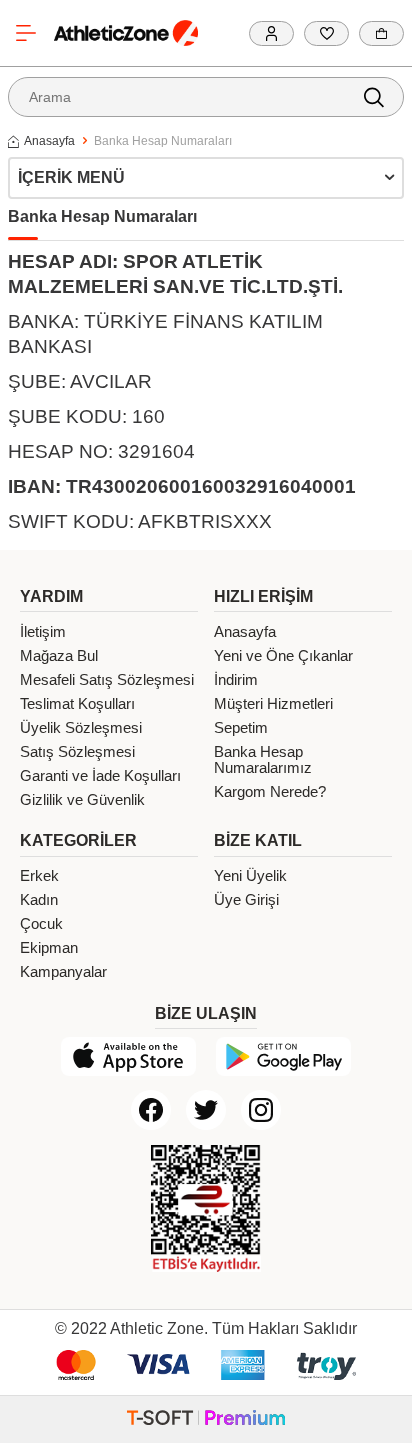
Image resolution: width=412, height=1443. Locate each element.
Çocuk (41, 924)
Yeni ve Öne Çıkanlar (283, 656)
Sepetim (241, 728)
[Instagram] (261, 1110)
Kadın (39, 900)
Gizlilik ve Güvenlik (82, 800)
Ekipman (49, 948)
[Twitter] (206, 1110)
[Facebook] (151, 1110)
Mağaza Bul (59, 656)
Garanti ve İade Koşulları (100, 776)
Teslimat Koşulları (77, 704)
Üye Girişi (246, 900)
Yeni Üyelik (250, 876)
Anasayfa (49, 141)
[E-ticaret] (206, 1419)
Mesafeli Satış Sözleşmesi (107, 680)
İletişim (43, 632)
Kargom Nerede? (270, 792)
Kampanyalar (63, 972)
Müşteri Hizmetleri (273, 704)
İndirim (236, 680)
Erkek (39, 876)
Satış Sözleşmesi (77, 752)
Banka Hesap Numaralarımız (263, 760)
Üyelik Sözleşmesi (81, 728)
